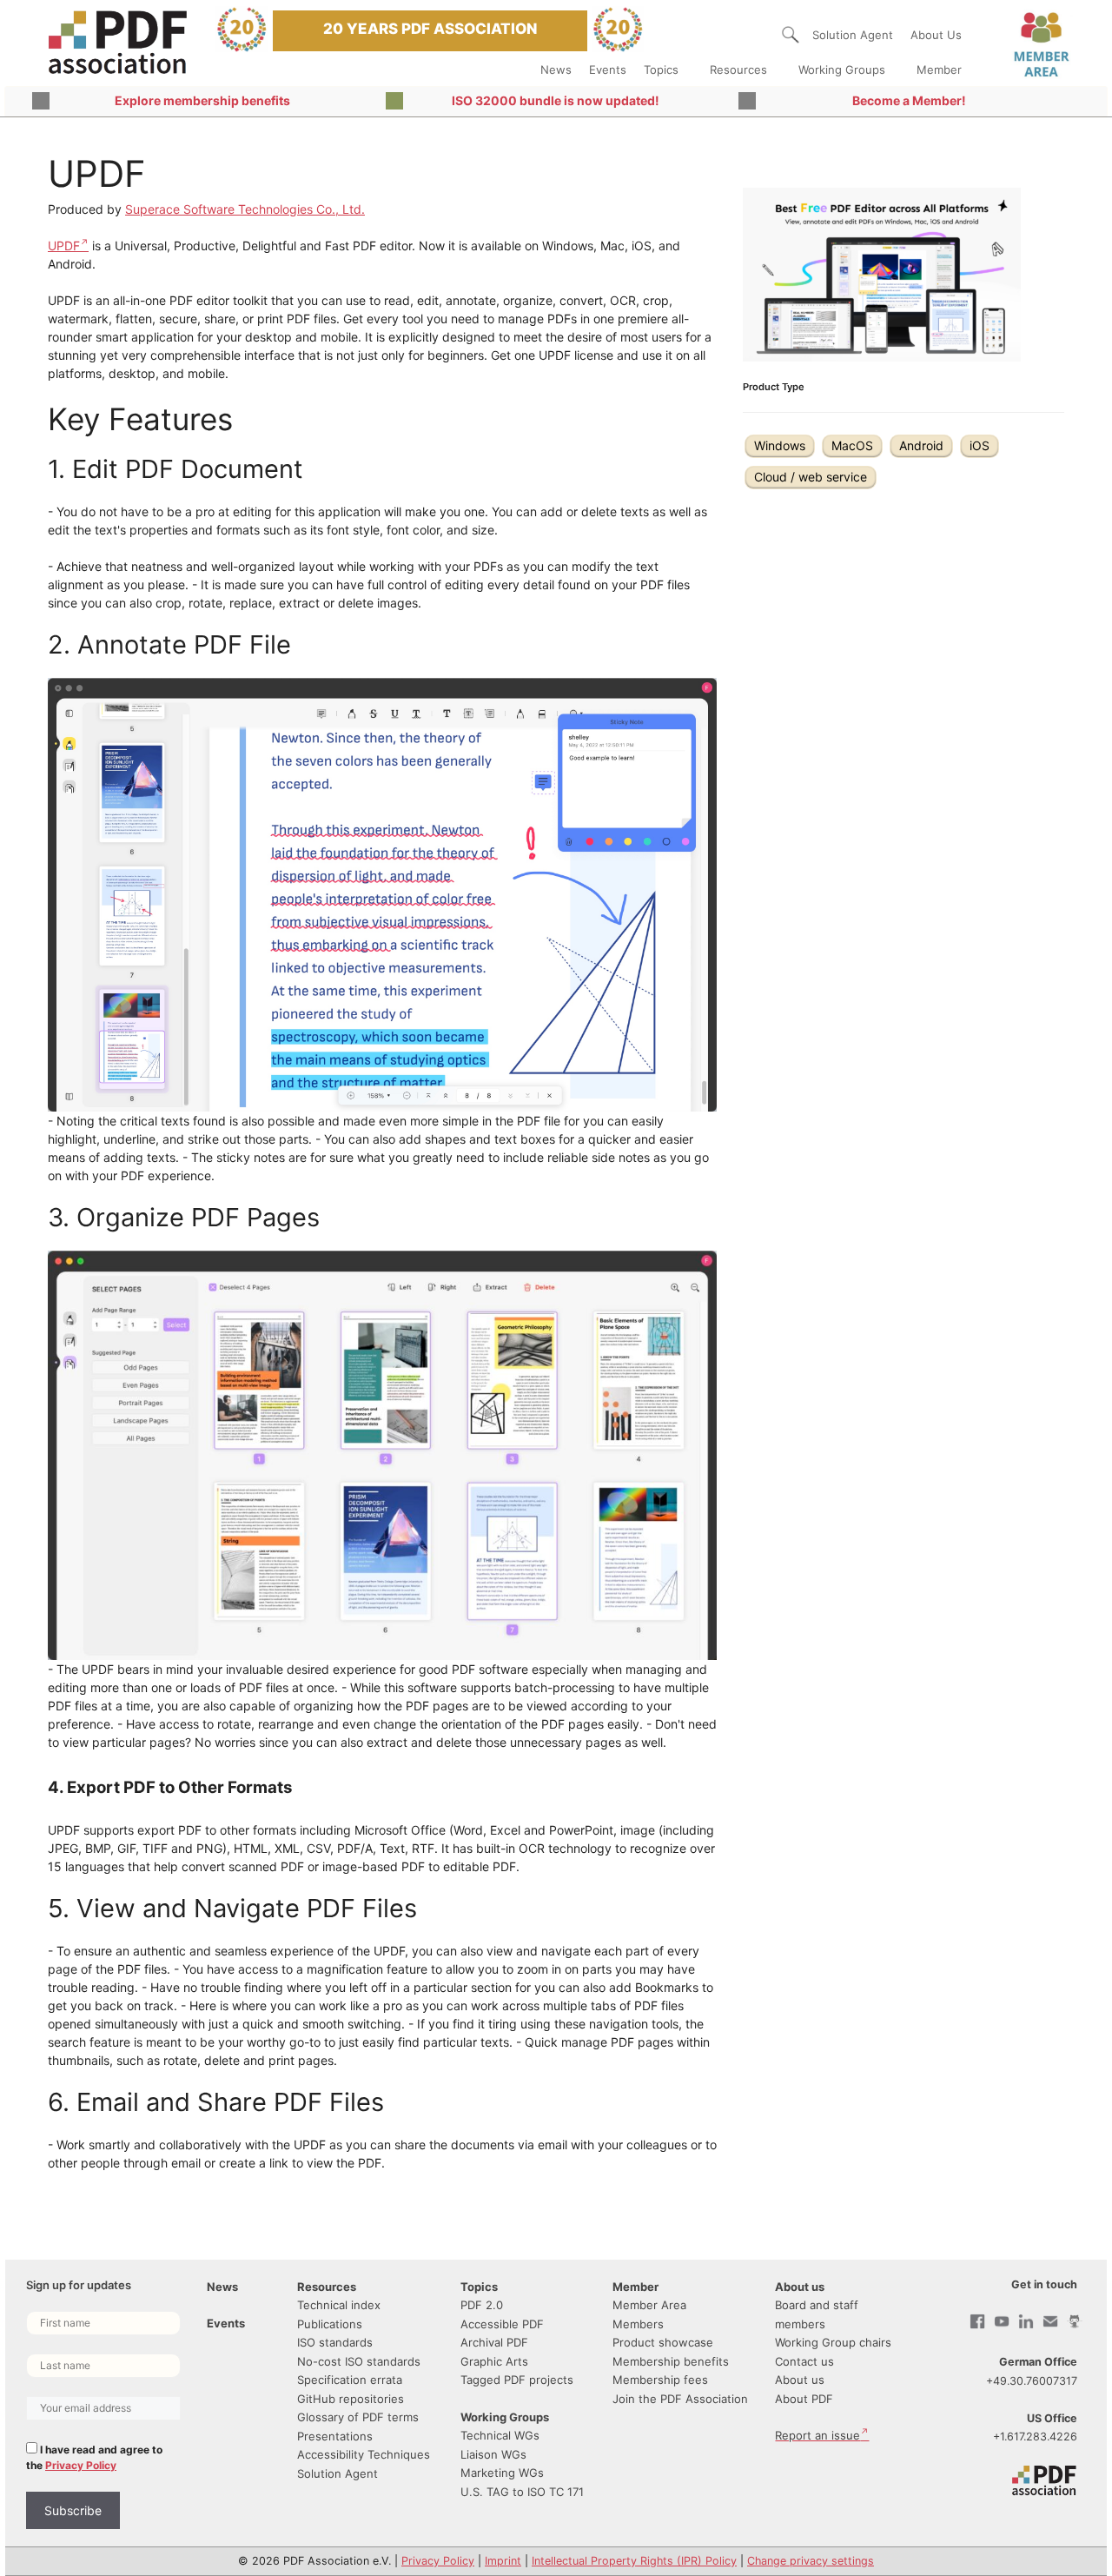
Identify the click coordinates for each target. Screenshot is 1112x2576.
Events (608, 70)
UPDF (64, 246)
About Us (936, 35)
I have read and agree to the (94, 2457)
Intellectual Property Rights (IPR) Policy (634, 2561)
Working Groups (842, 70)
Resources (738, 70)
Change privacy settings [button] (811, 2561)
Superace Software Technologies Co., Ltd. (245, 209)
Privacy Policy (81, 2465)
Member (939, 70)
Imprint (503, 2561)
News (556, 70)
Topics (661, 70)
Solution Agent (853, 35)
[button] (791, 35)
